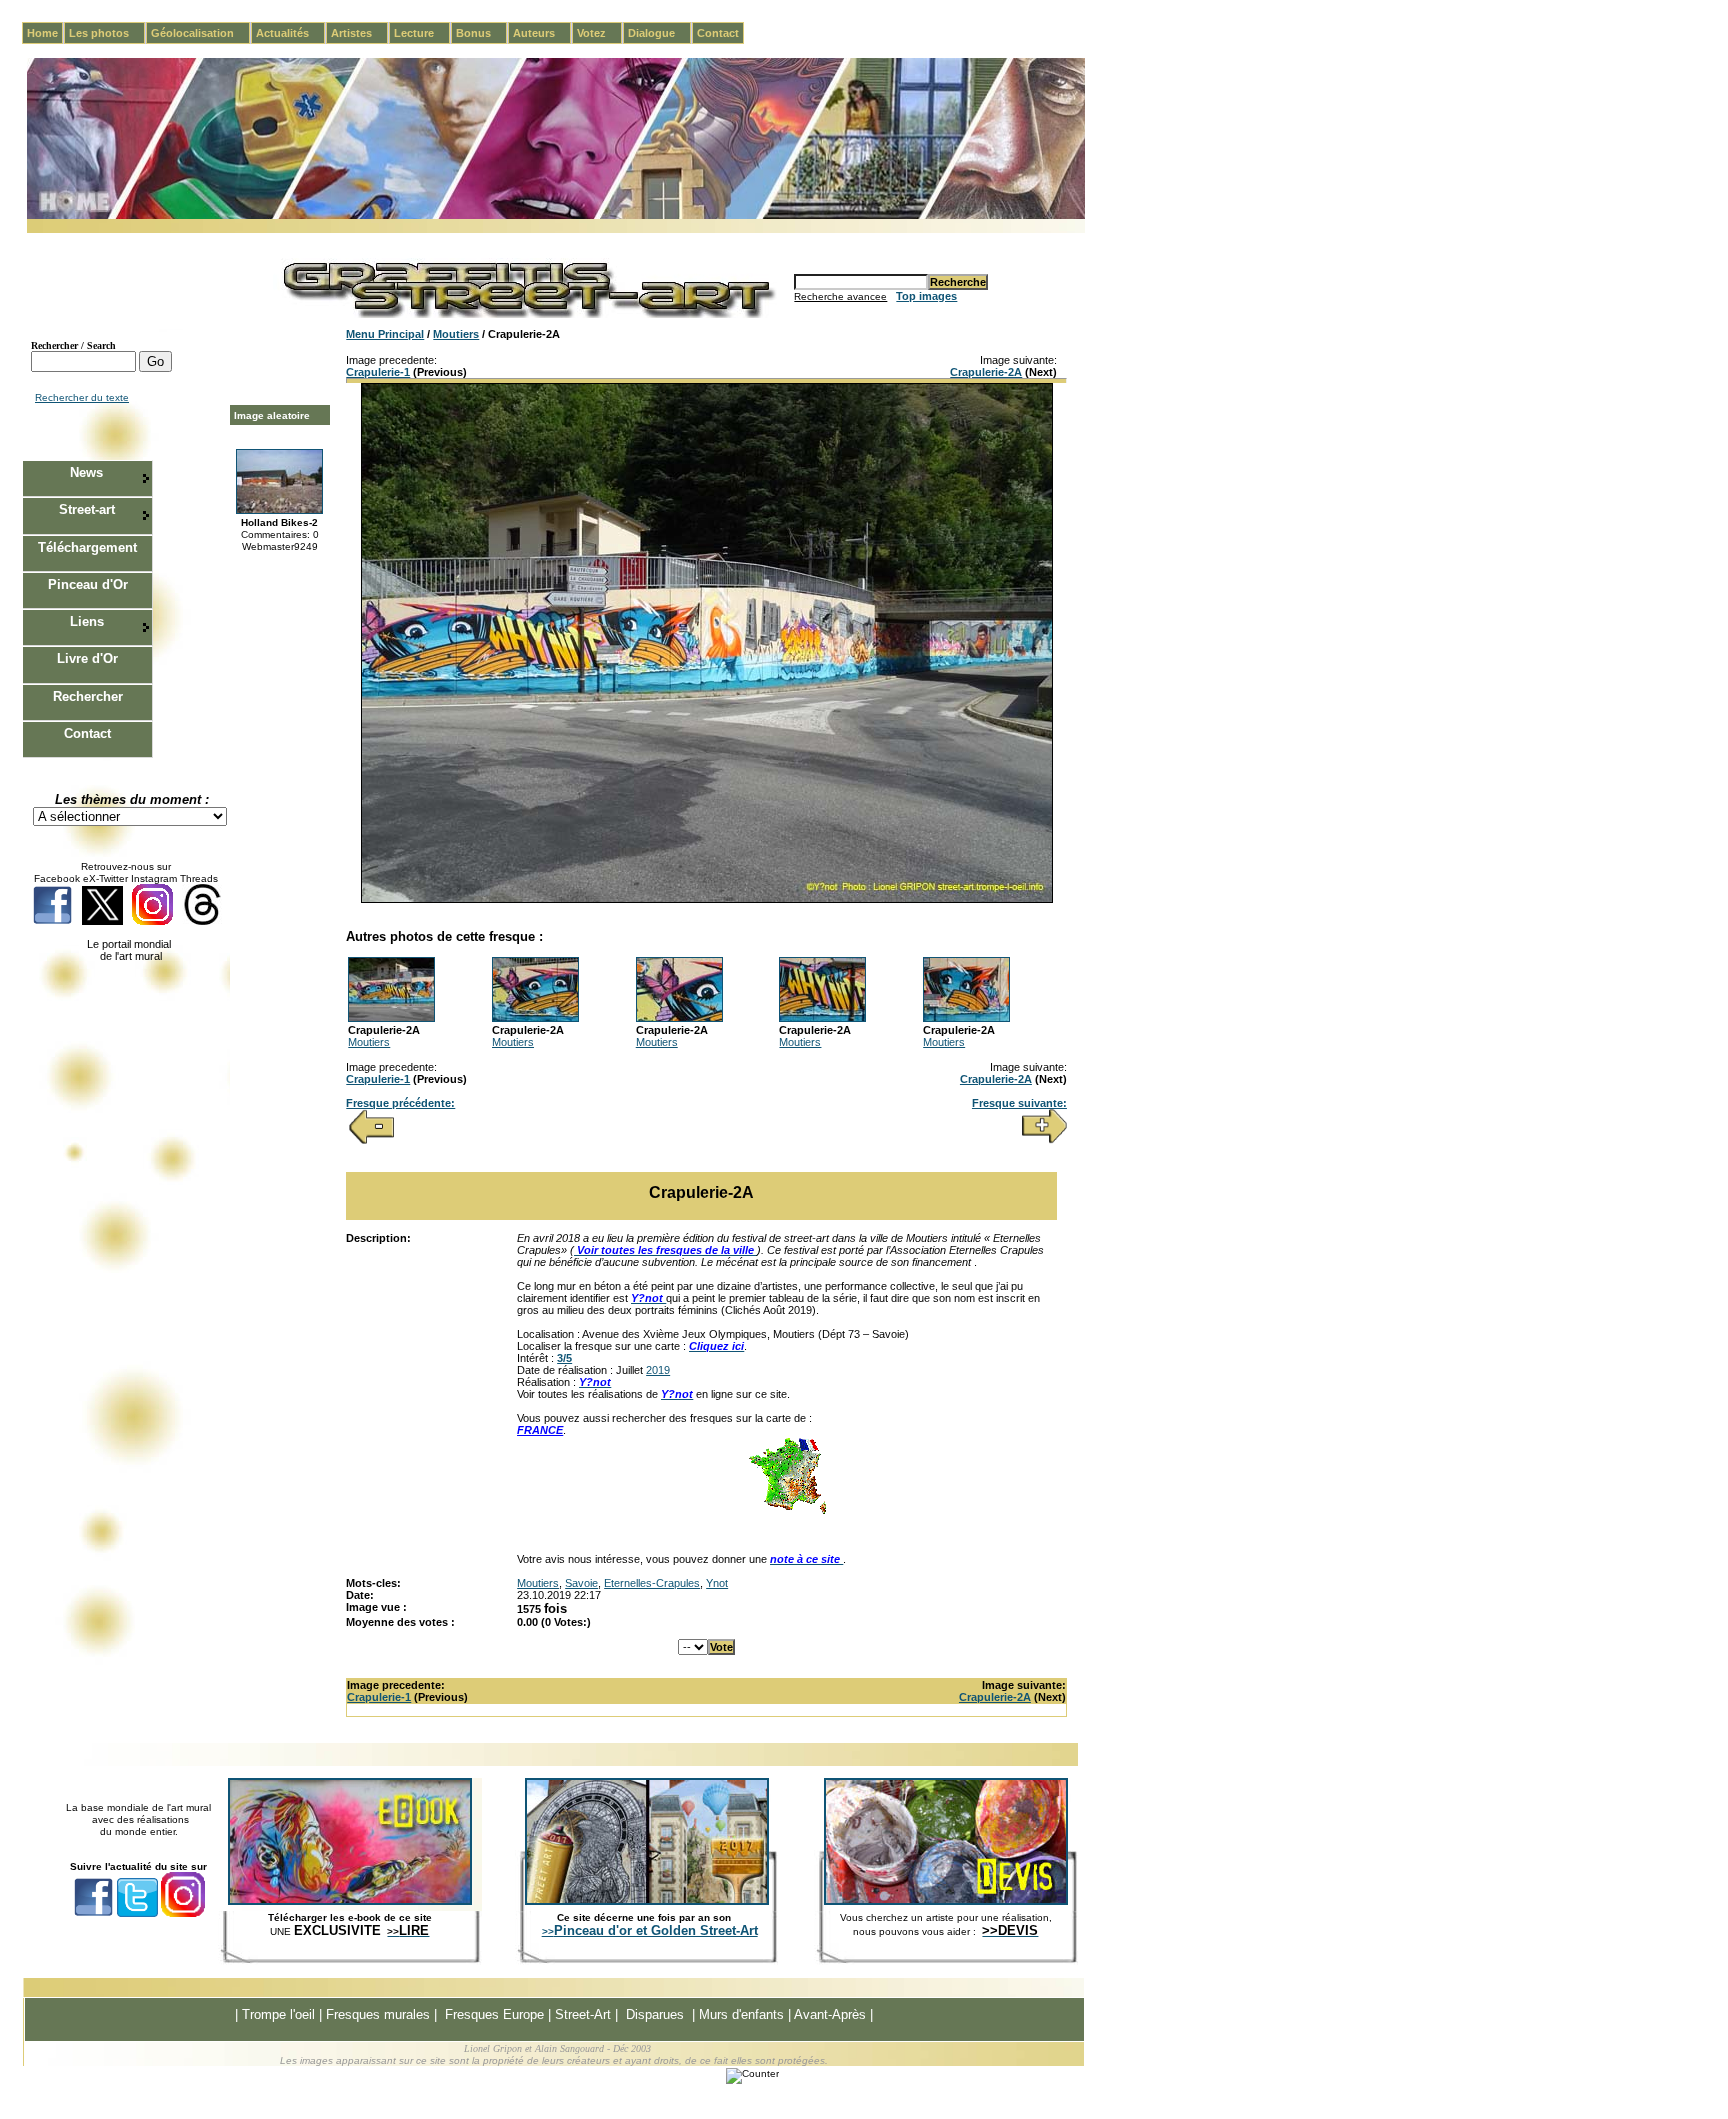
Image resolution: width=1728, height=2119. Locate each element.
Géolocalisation (200, 33)
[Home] (556, 215)
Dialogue (659, 33)
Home (42, 33)
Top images (926, 296)
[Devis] (946, 1901)
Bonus (481, 33)
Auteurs (542, 33)
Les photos (107, 33)
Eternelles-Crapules (652, 1583)
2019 (658, 1370)
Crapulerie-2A (986, 372)
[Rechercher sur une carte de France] (787, 1512)
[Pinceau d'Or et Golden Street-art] (647, 1901)
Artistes (359, 33)
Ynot (717, 1583)
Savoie (581, 1583)
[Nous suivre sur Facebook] (52, 921)
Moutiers (456, 334)
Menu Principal (385, 334)
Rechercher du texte (82, 397)
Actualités (290, 33)
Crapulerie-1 (378, 372)
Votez (599, 33)
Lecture (422, 33)
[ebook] (350, 1901)
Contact (718, 33)
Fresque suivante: (1019, 1103)
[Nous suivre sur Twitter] (102, 921)
